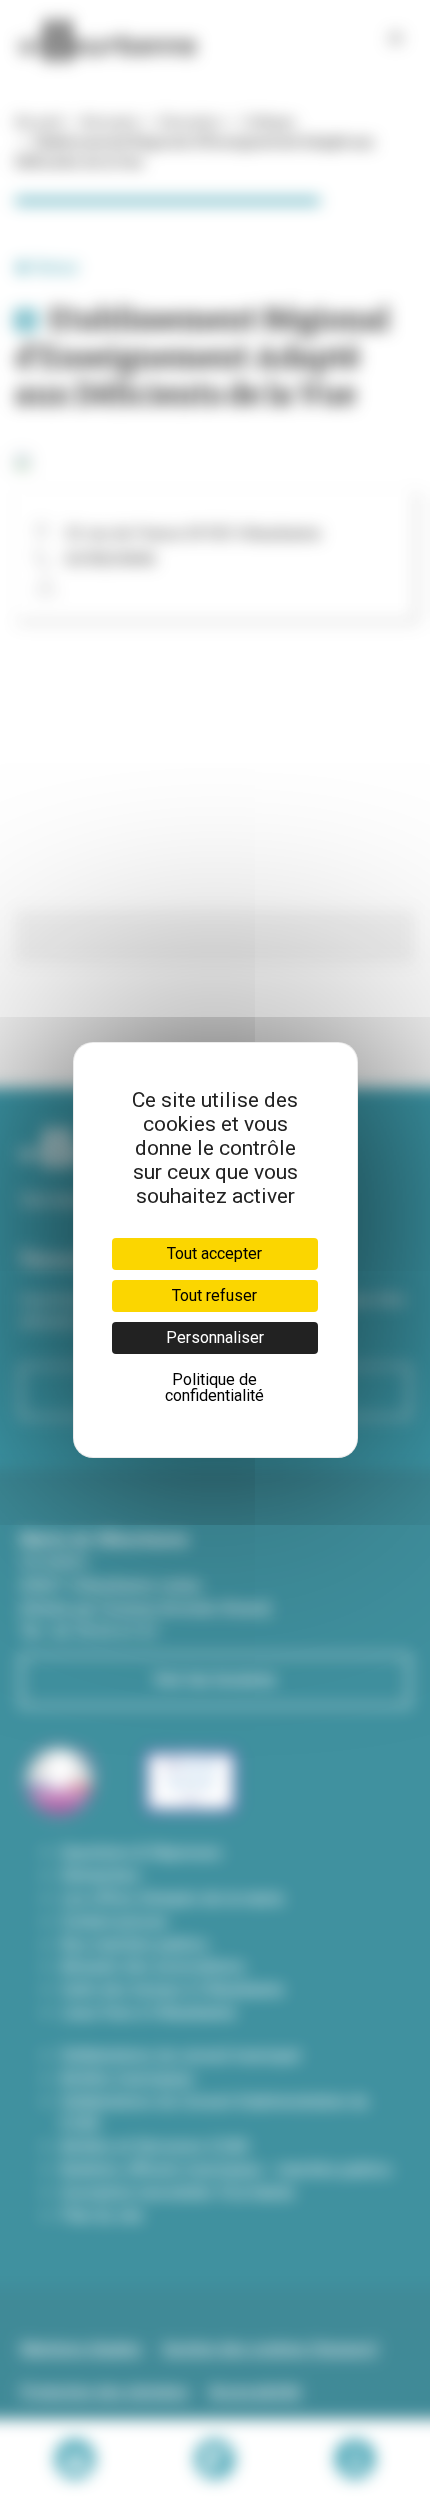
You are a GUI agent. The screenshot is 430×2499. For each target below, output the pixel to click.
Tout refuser (214, 1295)
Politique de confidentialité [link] (214, 1387)
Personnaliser (215, 1337)
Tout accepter (214, 1253)
